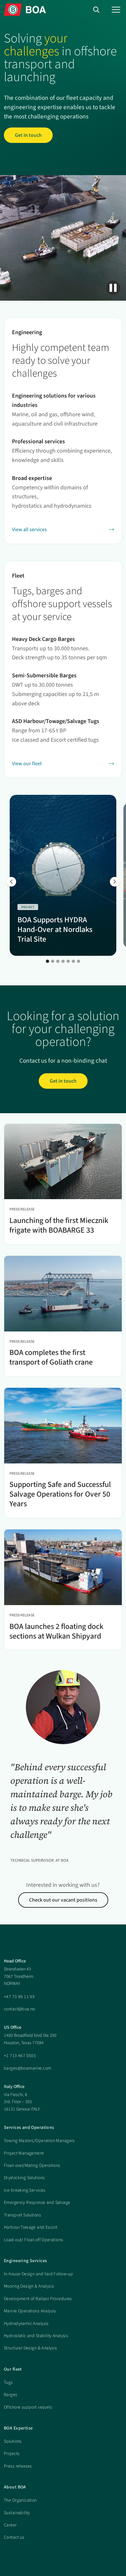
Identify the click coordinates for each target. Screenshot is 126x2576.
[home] (25, 9)
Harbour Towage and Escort (31, 2227)
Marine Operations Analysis (30, 2311)
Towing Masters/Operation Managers (39, 2141)
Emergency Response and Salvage (37, 2203)
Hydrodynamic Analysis (26, 2324)
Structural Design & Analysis (31, 2348)
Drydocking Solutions (24, 2178)
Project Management (24, 2153)
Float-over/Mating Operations (32, 2166)
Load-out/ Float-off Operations (34, 2240)
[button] (116, 10)
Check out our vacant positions (63, 1900)
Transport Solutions (22, 2215)
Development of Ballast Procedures (38, 2299)
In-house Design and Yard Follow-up (38, 2274)
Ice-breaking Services (25, 2190)
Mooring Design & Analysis (29, 2286)
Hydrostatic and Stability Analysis (36, 2336)
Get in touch (28, 135)
